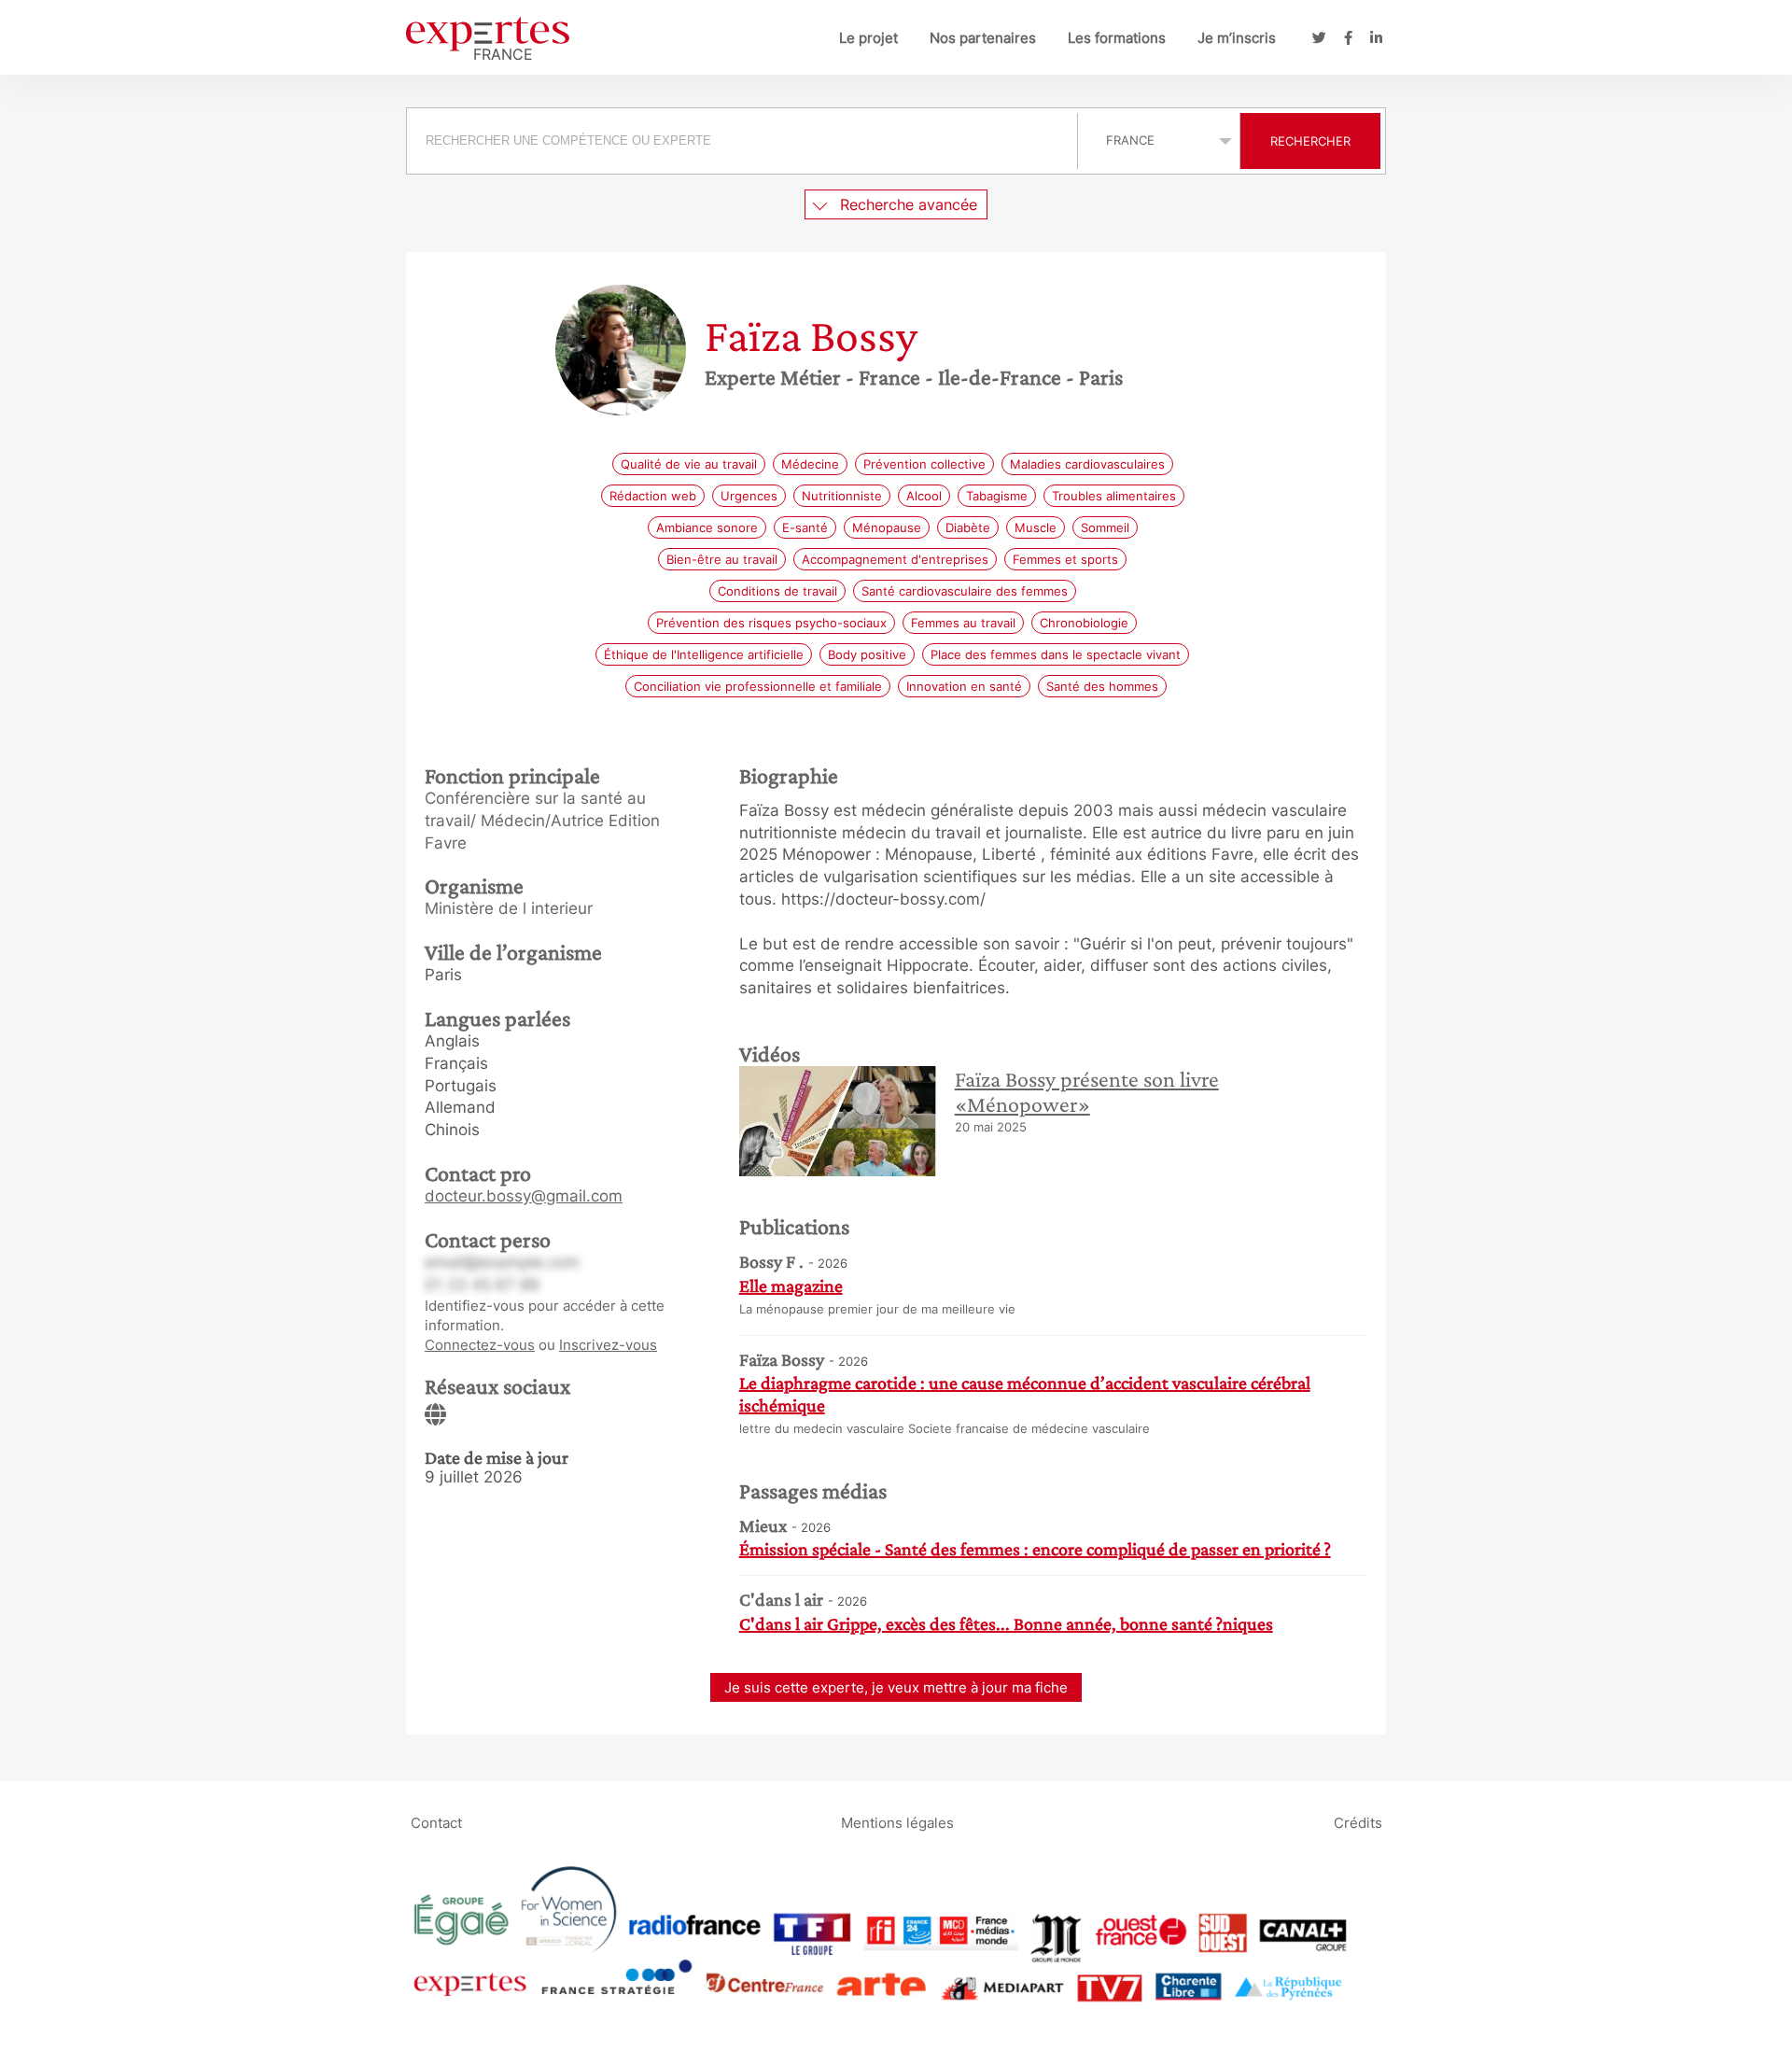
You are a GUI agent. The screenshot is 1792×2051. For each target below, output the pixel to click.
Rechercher (1310, 141)
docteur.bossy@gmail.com (524, 1196)
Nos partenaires (983, 38)
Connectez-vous (480, 1345)
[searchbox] (742, 141)
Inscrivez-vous (608, 1345)
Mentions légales (897, 1823)
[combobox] (744, 141)
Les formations (1117, 38)
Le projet (868, 38)
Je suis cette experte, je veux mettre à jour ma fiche (896, 1687)
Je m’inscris (1237, 38)
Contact (436, 1823)
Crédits (1358, 1823)
